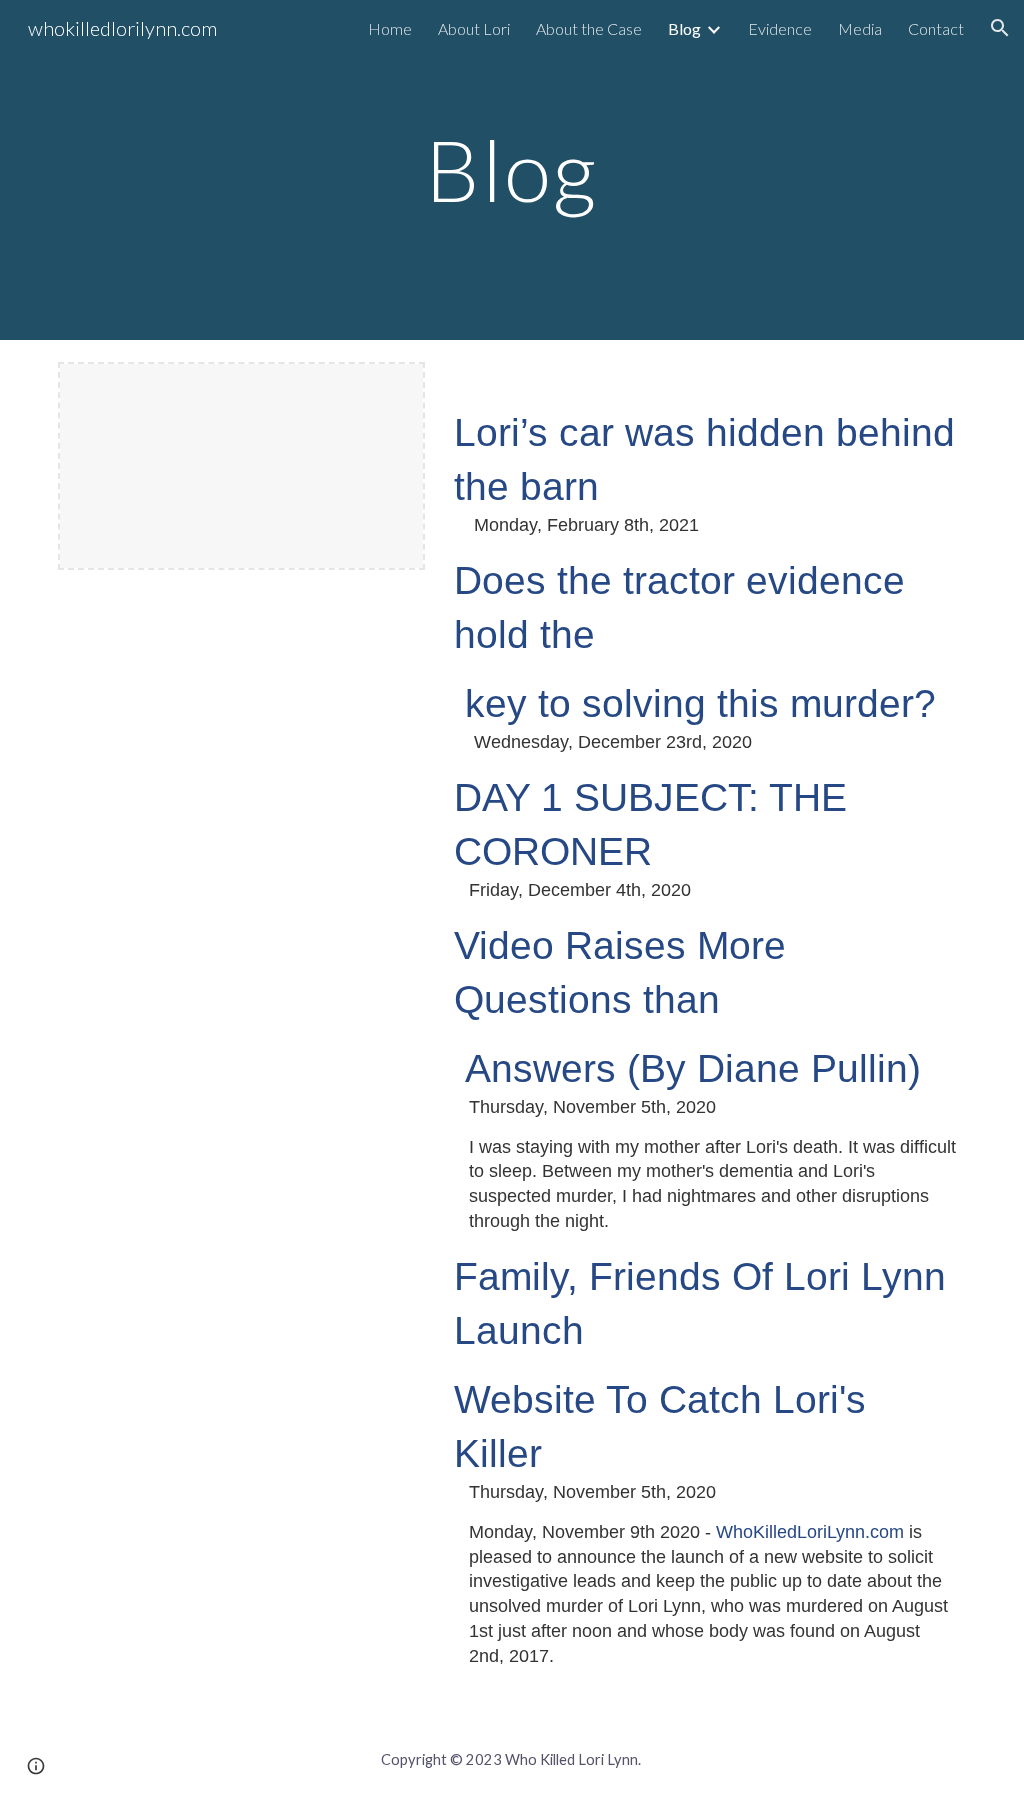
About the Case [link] (589, 28)
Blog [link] (684, 28)
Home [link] (390, 28)
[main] (511, 169)
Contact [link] (936, 28)
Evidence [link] (780, 28)
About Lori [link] (474, 28)
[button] (1000, 28)
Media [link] (860, 28)
